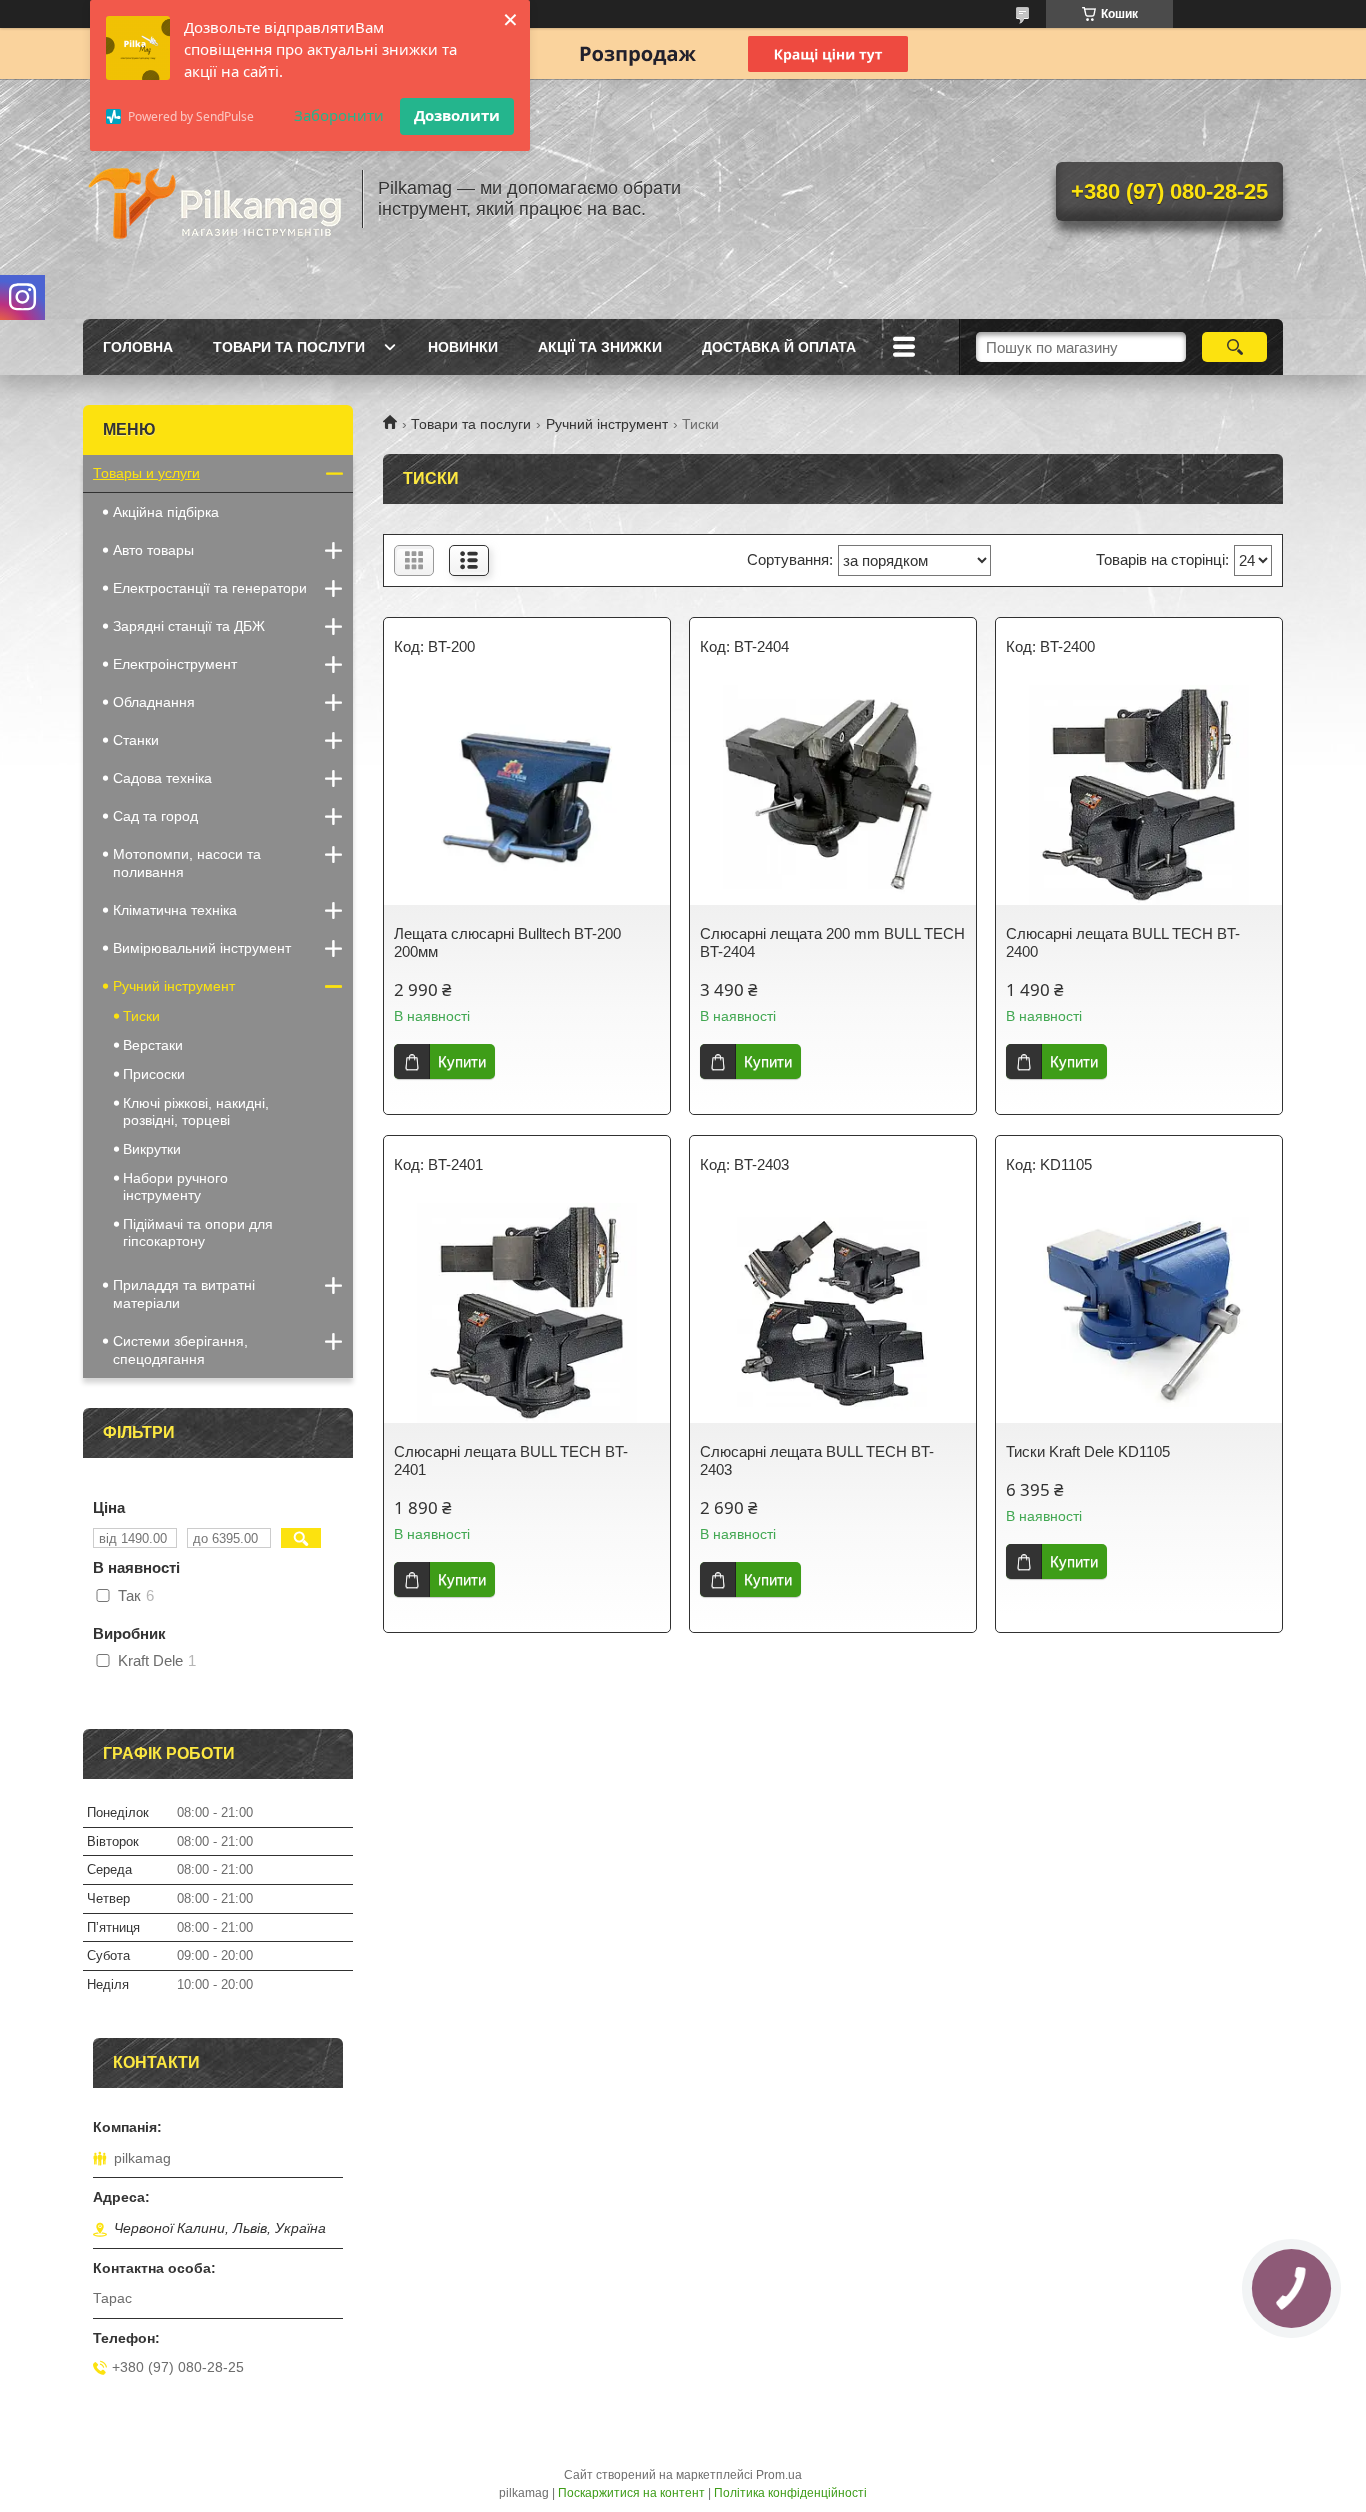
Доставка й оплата (779, 347)
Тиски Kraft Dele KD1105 (1088, 1451)
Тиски (141, 1016)
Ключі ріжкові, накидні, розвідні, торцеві (196, 1111)
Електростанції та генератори (210, 588)
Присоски (154, 1074)
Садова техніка (162, 778)
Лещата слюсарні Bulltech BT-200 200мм (507, 942)
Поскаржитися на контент (631, 2493)
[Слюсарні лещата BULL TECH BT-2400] (1139, 795)
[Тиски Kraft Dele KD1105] (1139, 1313)
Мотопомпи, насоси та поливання (187, 863)
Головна (138, 347)
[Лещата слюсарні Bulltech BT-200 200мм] (527, 795)
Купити (462, 1061)
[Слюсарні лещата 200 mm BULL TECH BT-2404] (833, 795)
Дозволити (457, 115)
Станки (136, 740)
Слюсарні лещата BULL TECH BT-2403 (817, 1460)
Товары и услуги (146, 473)
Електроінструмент (175, 664)
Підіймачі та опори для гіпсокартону (198, 1232)
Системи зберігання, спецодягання (180, 1350)
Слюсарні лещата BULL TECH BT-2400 (1123, 942)
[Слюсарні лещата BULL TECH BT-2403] (833, 1313)
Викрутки (152, 1149)
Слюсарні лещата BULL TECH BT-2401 (511, 1460)
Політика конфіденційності (790, 2493)
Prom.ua (779, 2475)
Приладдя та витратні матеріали (184, 1294)
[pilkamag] (213, 199)
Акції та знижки (600, 347)
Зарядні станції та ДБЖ (189, 626)
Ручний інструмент (607, 424)
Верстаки (153, 1045)
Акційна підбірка (166, 512)
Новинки (463, 347)
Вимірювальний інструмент (202, 948)
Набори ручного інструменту (175, 1186)
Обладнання (154, 702)
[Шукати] (1234, 347)
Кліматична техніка (175, 910)
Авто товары (153, 550)
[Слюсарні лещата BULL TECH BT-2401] (527, 1313)
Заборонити (339, 115)
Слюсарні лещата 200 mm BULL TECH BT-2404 (832, 942)
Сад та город (155, 816)
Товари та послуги (289, 347)
